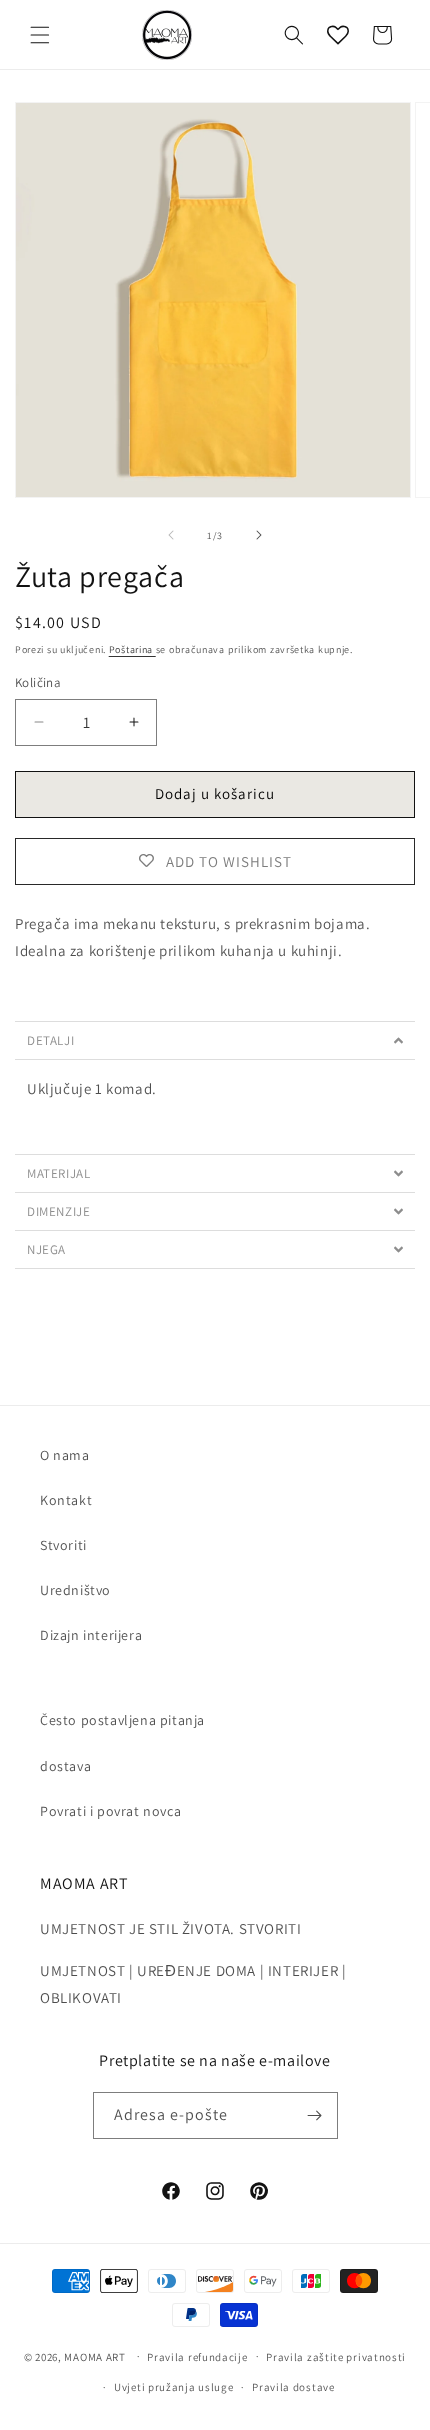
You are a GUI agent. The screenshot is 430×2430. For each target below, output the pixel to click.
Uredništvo (75, 1590)
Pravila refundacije (197, 2357)
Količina (38, 682)
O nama (65, 1455)
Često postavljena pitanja (122, 1720)
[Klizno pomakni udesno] (259, 535)
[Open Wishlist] (338, 35)
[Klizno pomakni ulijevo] (171, 535)
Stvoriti (63, 1545)
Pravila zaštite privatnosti (336, 2357)
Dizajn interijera (91, 1635)
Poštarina (132, 649)
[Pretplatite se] (315, 2115)
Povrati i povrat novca (110, 1811)
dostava (65, 1766)
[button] (40, 35)
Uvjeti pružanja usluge (173, 2387)
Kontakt (66, 1500)
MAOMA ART (94, 2356)
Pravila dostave (293, 2387)
